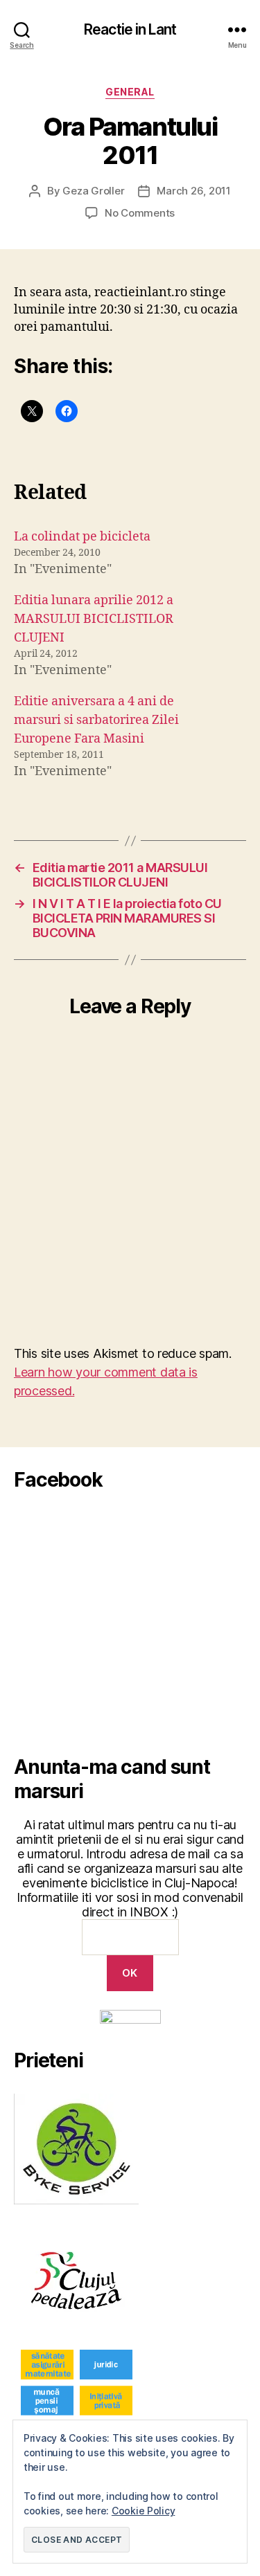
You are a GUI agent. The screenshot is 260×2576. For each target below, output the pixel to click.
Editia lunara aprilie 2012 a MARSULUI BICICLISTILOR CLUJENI (94, 619)
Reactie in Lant (130, 29)
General (130, 92)
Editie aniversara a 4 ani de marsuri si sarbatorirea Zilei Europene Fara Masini (96, 720)
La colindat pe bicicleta (82, 537)
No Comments (140, 213)
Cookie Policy (144, 2511)
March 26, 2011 (193, 191)
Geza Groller (93, 191)
